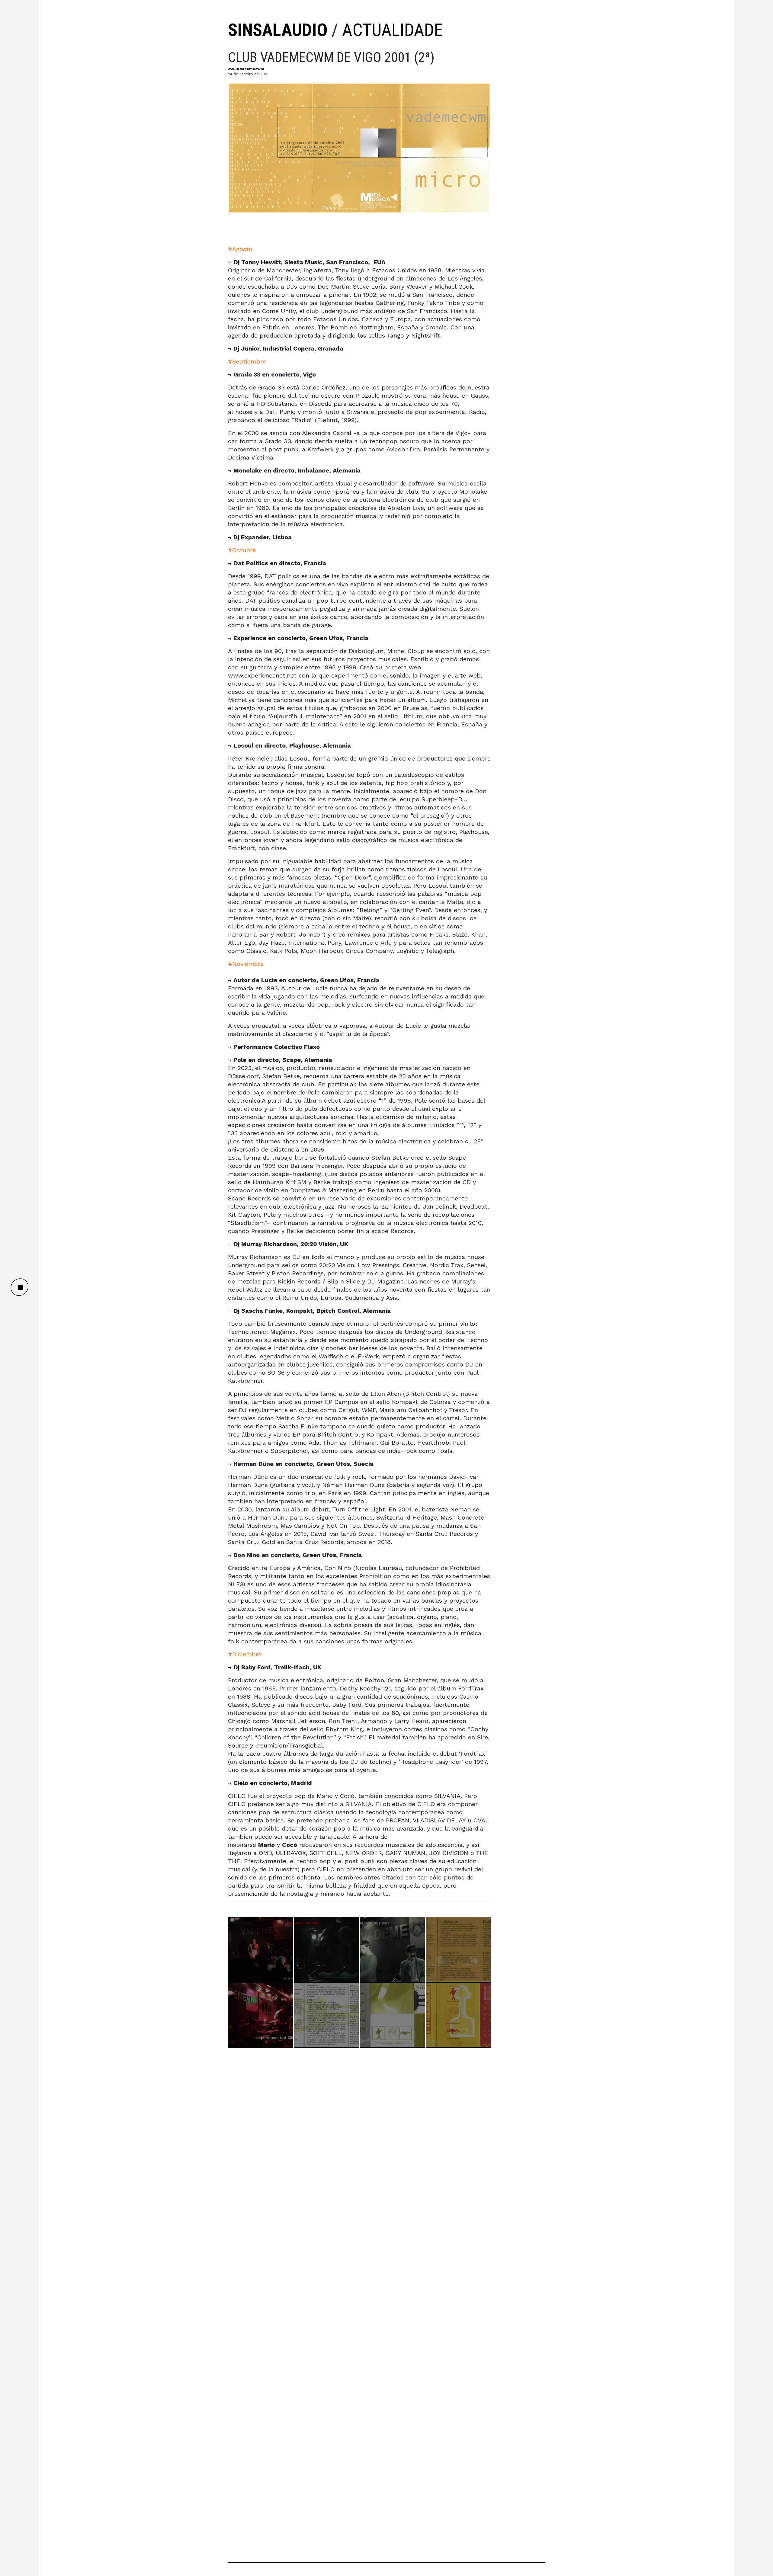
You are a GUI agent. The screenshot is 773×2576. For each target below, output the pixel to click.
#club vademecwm (246, 69)
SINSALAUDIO (278, 30)
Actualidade (392, 30)
